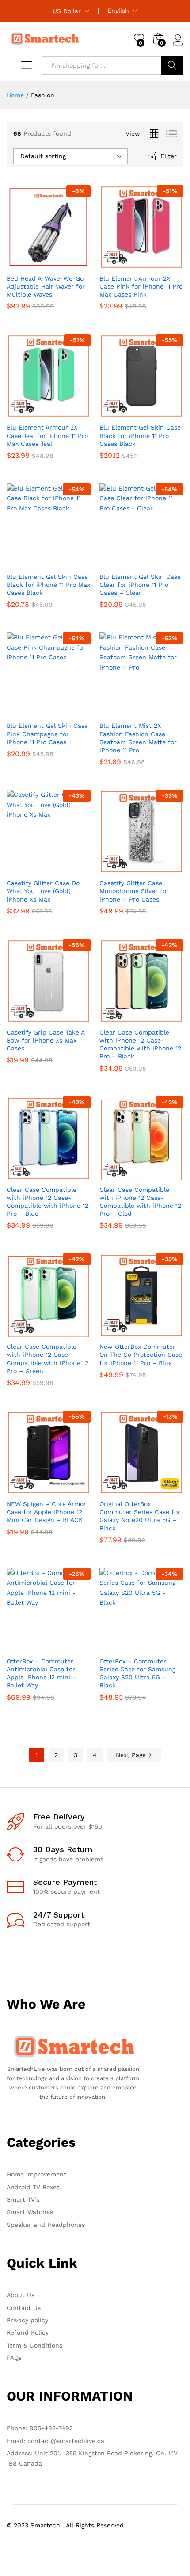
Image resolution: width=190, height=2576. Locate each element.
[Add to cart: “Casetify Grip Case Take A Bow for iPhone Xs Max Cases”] (27, 1018)
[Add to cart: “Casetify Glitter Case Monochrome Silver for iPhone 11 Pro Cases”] (120, 868)
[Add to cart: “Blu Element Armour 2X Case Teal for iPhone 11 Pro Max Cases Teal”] (27, 413)
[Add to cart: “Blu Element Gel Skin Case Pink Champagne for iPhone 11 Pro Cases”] (27, 711)
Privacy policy (27, 2320)
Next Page (132, 1755)
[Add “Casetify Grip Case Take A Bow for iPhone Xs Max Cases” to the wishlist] (68, 1018)
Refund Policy (28, 2332)
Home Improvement (36, 2174)
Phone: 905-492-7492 (40, 2428)
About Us (21, 2295)
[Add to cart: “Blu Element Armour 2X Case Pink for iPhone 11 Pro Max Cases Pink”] (120, 264)
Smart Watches (30, 2212)
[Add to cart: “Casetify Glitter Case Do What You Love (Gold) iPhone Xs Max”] (27, 868)
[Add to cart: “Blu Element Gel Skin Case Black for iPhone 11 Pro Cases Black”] (120, 413)
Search (172, 65)
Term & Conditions (34, 2345)
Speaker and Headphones (46, 2225)
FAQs (14, 2358)
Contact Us (24, 2308)
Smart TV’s (23, 2199)
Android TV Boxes (33, 2187)
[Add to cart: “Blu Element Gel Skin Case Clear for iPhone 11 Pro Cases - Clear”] (120, 562)
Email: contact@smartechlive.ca (55, 2441)
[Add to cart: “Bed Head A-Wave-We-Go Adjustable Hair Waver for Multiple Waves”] (27, 264)
